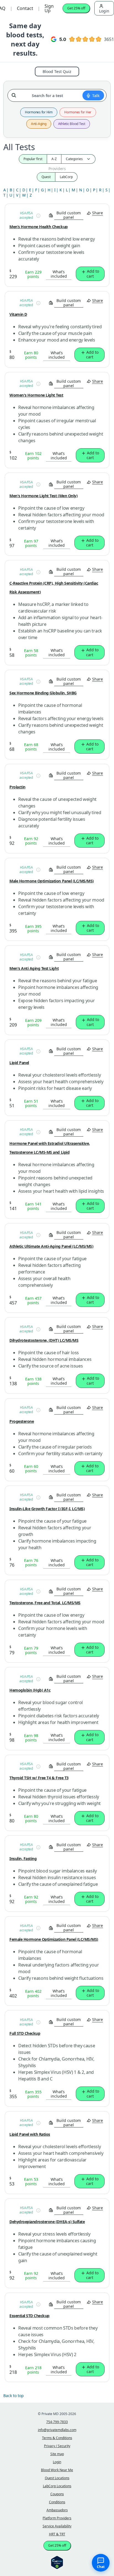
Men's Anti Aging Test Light (34, 968)
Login (104, 11)
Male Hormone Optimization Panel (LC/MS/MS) (52, 881)
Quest (46, 177)
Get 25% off (76, 8)
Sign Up (49, 8)
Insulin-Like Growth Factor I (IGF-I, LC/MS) (47, 1509)
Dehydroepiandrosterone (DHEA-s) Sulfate (47, 2222)
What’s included (59, 274)
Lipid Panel (19, 1063)
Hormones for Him (39, 112)
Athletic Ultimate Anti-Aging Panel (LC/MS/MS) (51, 1246)
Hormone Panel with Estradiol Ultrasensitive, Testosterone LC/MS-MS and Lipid (50, 1148)
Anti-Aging (39, 124)
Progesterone (22, 1421)
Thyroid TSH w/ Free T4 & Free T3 (39, 1778)
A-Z (54, 159)
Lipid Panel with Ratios (30, 2134)
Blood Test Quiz (57, 71)
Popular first (33, 159)
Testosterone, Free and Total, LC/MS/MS (45, 1603)
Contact (25, 8)
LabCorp (66, 177)
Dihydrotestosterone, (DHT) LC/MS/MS (44, 1340)
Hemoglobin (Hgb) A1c (30, 1690)
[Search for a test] (15, 93)
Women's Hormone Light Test (36, 395)
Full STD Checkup (25, 2033)
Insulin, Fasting (23, 1859)
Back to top (14, 2396)
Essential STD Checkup (29, 2316)
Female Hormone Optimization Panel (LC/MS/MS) (54, 1939)
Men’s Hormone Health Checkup (39, 227)
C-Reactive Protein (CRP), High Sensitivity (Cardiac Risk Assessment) (54, 588)
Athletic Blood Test (72, 124)
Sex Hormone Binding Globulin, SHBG (43, 693)
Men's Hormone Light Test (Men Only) (43, 496)
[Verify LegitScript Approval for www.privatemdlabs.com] (57, 2562)
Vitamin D (18, 314)
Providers (57, 169)
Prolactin (17, 787)
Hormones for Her (78, 112)
